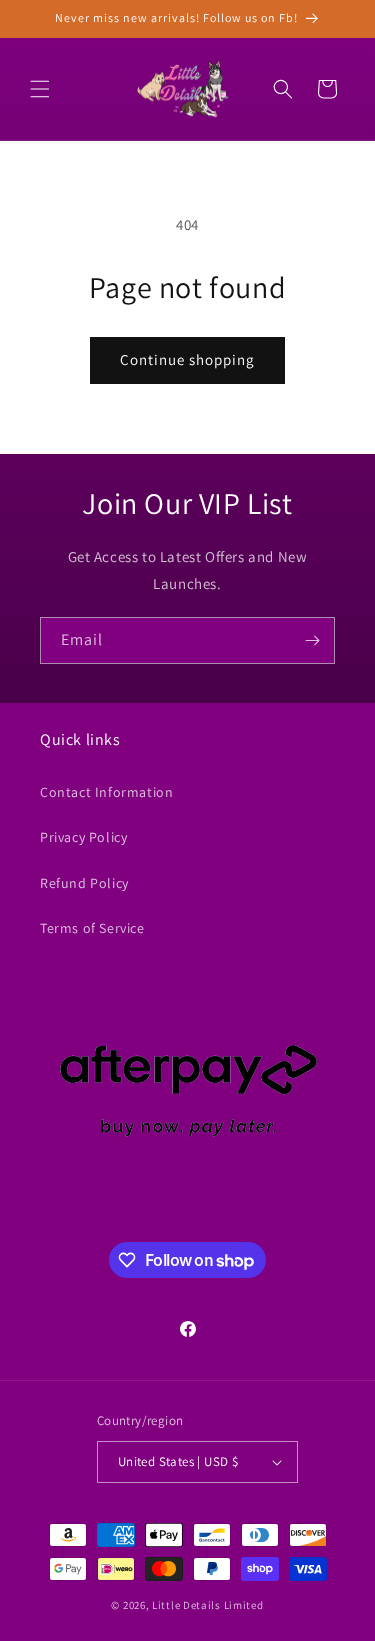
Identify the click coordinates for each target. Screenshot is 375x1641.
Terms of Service (92, 928)
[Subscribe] (312, 640)
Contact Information (106, 792)
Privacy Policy (83, 837)
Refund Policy (84, 883)
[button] (40, 89)
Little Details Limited (207, 1605)
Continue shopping (187, 359)
